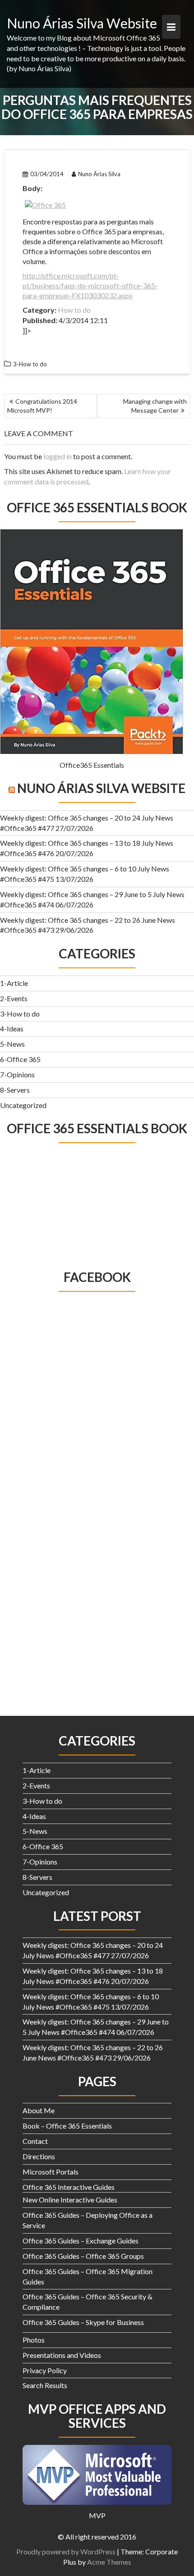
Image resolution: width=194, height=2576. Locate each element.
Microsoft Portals (51, 2172)
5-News (12, 1044)
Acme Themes (109, 2562)
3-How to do (20, 1014)
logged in (58, 456)
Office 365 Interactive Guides (69, 2187)
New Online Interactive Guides (70, 2200)
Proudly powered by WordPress (66, 2551)
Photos (34, 2340)
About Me (39, 2110)
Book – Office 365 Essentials (67, 2126)
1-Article (14, 983)
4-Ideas (12, 1028)
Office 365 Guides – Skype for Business (83, 2322)
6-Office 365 (20, 1059)
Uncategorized (23, 1105)
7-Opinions (17, 1074)
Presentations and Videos (62, 2355)
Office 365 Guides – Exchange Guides (81, 2241)
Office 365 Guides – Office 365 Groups (83, 2256)
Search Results (45, 2385)
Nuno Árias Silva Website (82, 23)
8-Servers (15, 1090)
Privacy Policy (45, 2370)
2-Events (14, 998)
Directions (39, 2156)
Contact (35, 2141)
